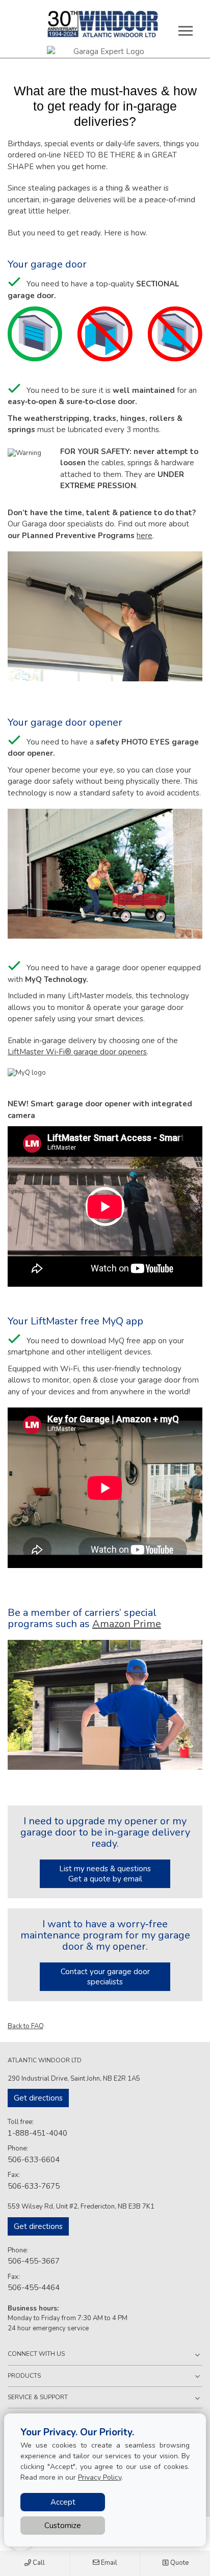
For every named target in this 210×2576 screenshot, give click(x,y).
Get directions (38, 2098)
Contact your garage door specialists (105, 1977)
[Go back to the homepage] (103, 24)
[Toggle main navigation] (186, 31)
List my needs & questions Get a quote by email (105, 1874)
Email (108, 2563)
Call (38, 2563)
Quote (179, 2563)
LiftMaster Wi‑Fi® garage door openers (77, 1052)
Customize (63, 2526)
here (145, 536)
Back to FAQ (26, 2026)
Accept (63, 2502)
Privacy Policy (100, 2477)
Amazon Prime (127, 1624)
